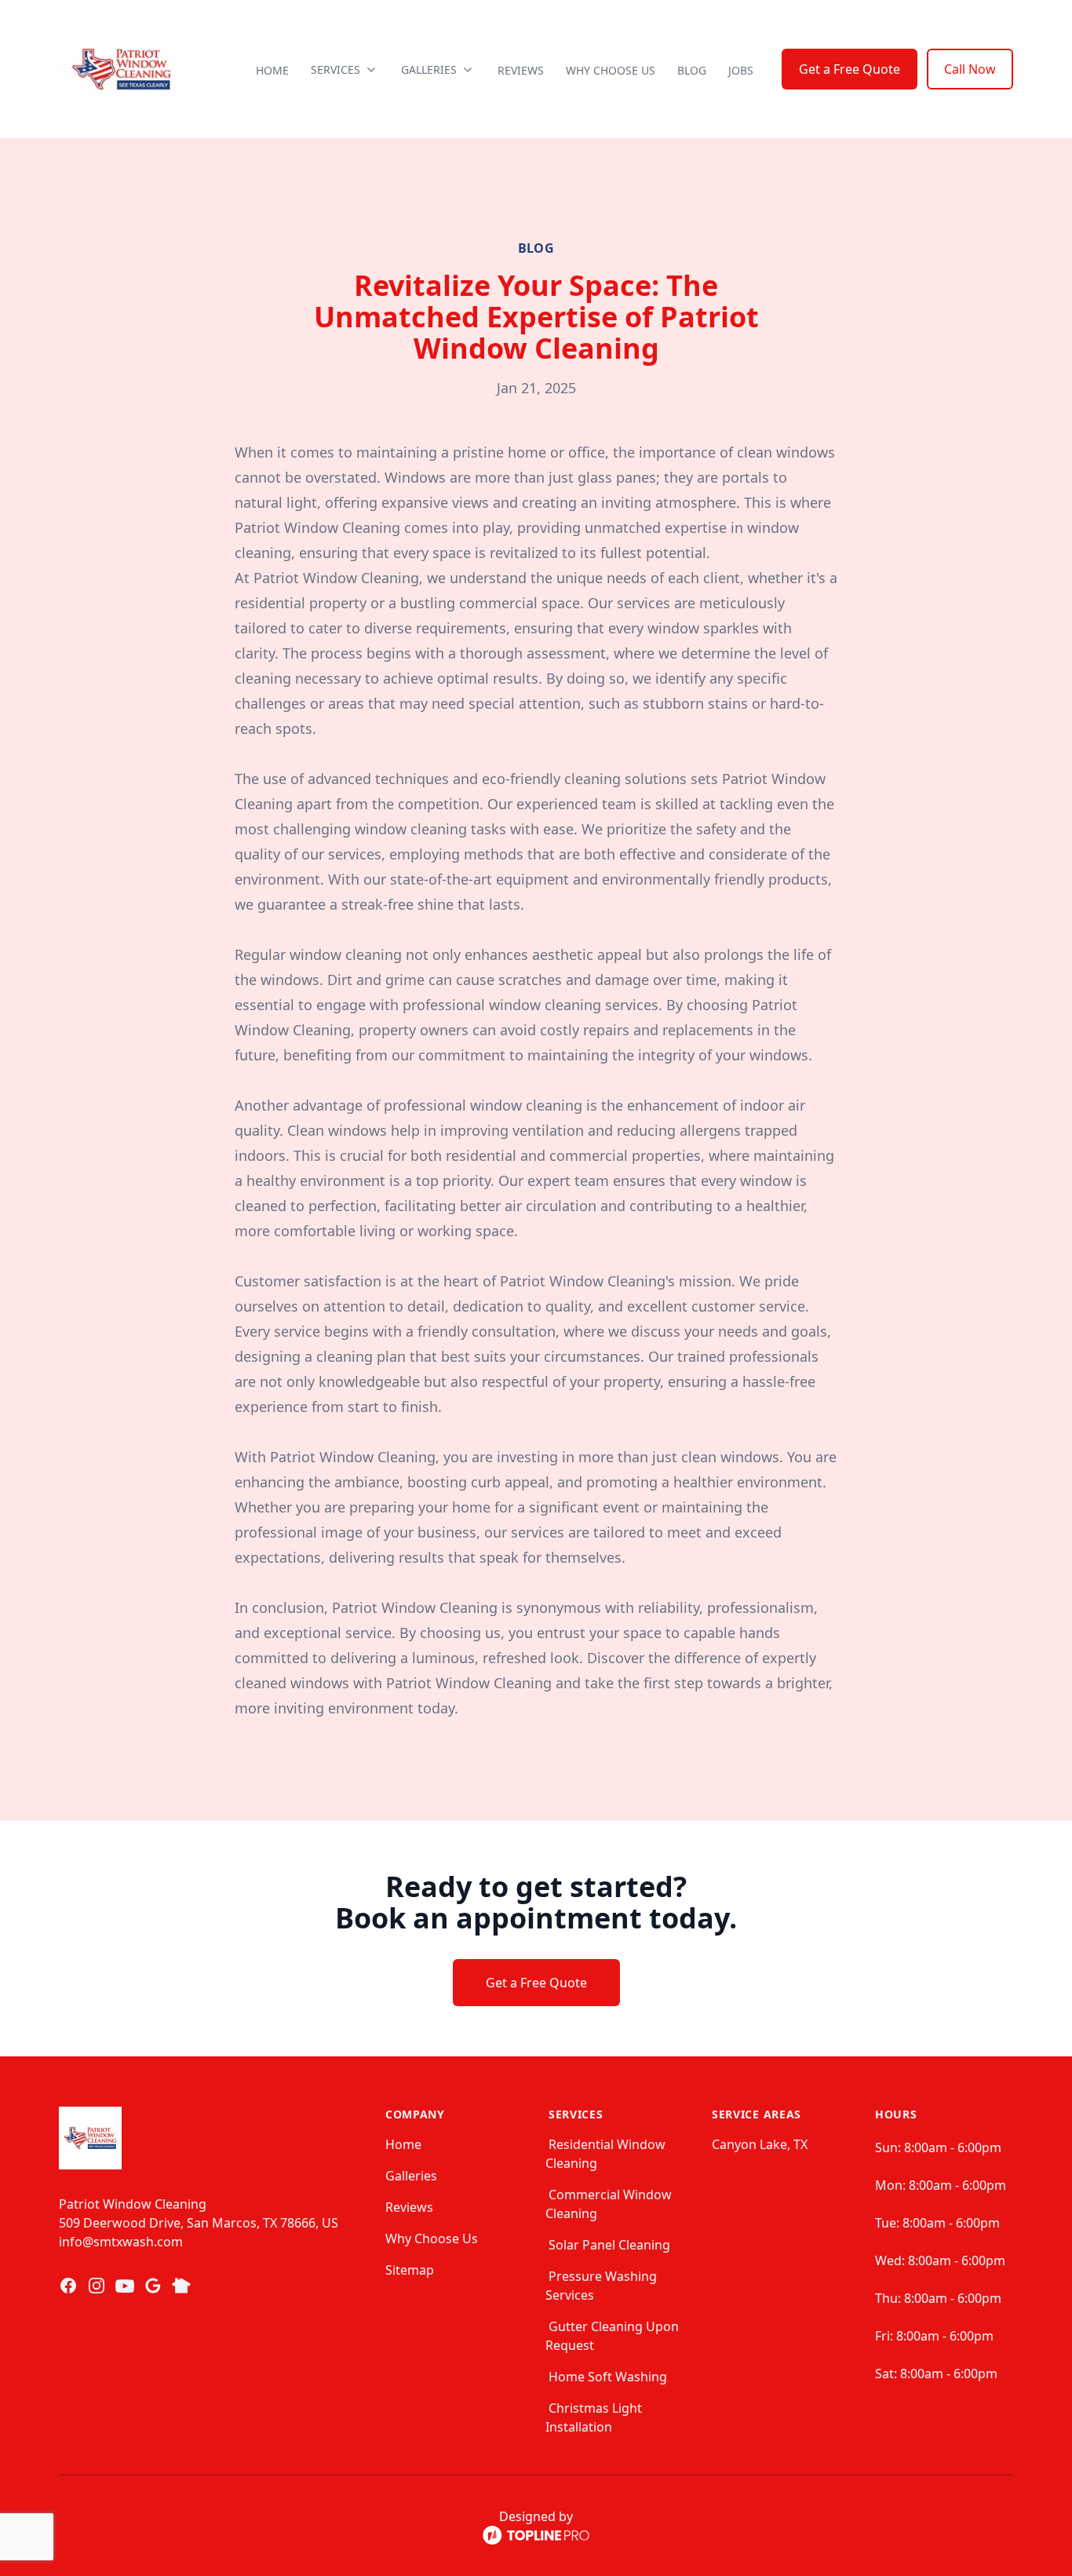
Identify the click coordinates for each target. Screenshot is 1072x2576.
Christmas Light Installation (594, 2417)
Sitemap (410, 2270)
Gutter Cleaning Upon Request (612, 2336)
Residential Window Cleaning (605, 2154)
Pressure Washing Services (601, 2286)
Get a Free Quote (850, 69)
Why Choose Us (611, 70)
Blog (692, 70)
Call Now (970, 69)
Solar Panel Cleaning (609, 2245)
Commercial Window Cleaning (609, 2204)
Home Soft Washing (608, 2377)
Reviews (521, 70)
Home (272, 70)
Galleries (411, 2176)
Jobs (741, 70)
